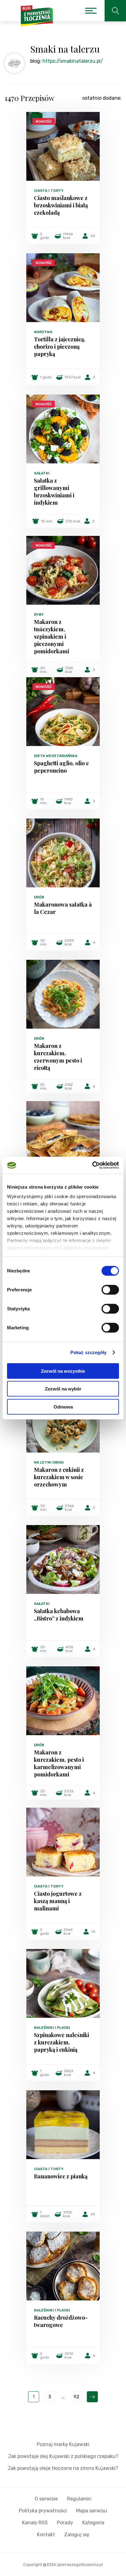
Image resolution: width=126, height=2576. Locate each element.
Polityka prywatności (43, 2511)
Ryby (39, 614)
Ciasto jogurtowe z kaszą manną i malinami (58, 1901)
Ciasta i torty (49, 191)
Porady (65, 2523)
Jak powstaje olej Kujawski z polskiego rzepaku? (63, 2456)
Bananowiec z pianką (61, 2176)
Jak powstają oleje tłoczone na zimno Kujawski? (63, 2468)
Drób (39, 897)
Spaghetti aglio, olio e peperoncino (61, 767)
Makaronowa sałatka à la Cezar (63, 908)
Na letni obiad (49, 1462)
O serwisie (46, 2499)
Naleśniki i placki (52, 2028)
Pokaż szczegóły (89, 1352)
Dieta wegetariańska (56, 756)
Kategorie (93, 2523)
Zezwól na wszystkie (63, 1371)
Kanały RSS (35, 2523)
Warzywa (43, 332)
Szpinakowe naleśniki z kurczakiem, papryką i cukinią (61, 2042)
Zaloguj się (77, 2535)
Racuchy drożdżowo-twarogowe (61, 2321)
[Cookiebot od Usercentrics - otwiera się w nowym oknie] (92, 1165)
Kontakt (46, 2535)
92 (76, 2397)
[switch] (110, 1290)
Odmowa (63, 1407)
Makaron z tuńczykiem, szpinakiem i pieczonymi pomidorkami (52, 637)
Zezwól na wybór (63, 1389)
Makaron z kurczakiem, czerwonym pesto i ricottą (58, 1057)
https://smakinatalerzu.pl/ (73, 61)
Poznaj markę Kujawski (63, 2444)
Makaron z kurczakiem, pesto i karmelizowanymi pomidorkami (59, 1763)
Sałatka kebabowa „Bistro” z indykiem (59, 1615)
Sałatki (42, 473)
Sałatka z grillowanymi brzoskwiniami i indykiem (54, 492)
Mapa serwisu (92, 2511)
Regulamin (79, 2499)
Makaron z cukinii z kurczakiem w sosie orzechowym (59, 1477)
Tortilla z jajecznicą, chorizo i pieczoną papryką (60, 347)
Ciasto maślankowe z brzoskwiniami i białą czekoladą (61, 205)
